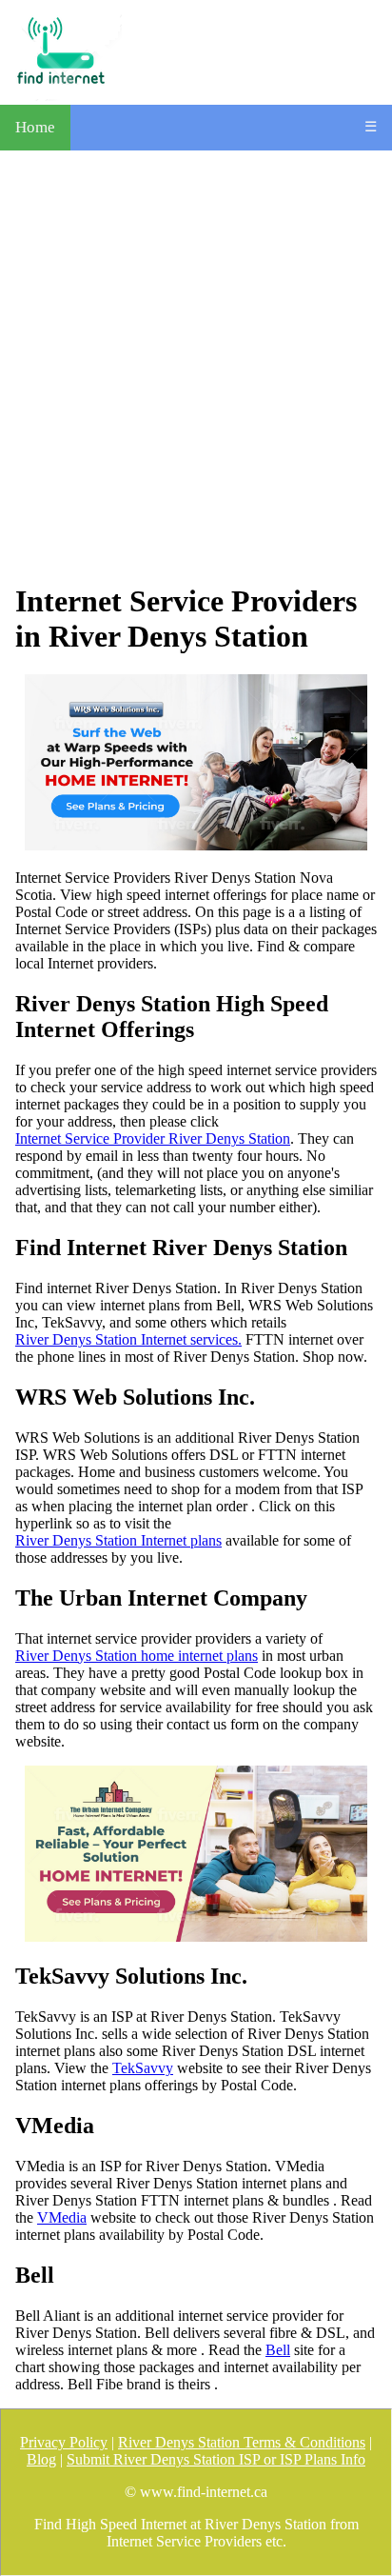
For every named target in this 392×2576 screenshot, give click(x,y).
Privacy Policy (64, 2442)
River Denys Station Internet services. (128, 1339)
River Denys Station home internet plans (137, 1656)
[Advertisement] (196, 367)
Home (35, 127)
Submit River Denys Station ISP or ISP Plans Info (216, 2459)
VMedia (62, 2217)
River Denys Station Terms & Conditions (242, 2442)
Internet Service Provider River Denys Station (153, 1138)
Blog (41, 2459)
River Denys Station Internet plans (118, 1540)
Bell (278, 2350)
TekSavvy (143, 2068)
